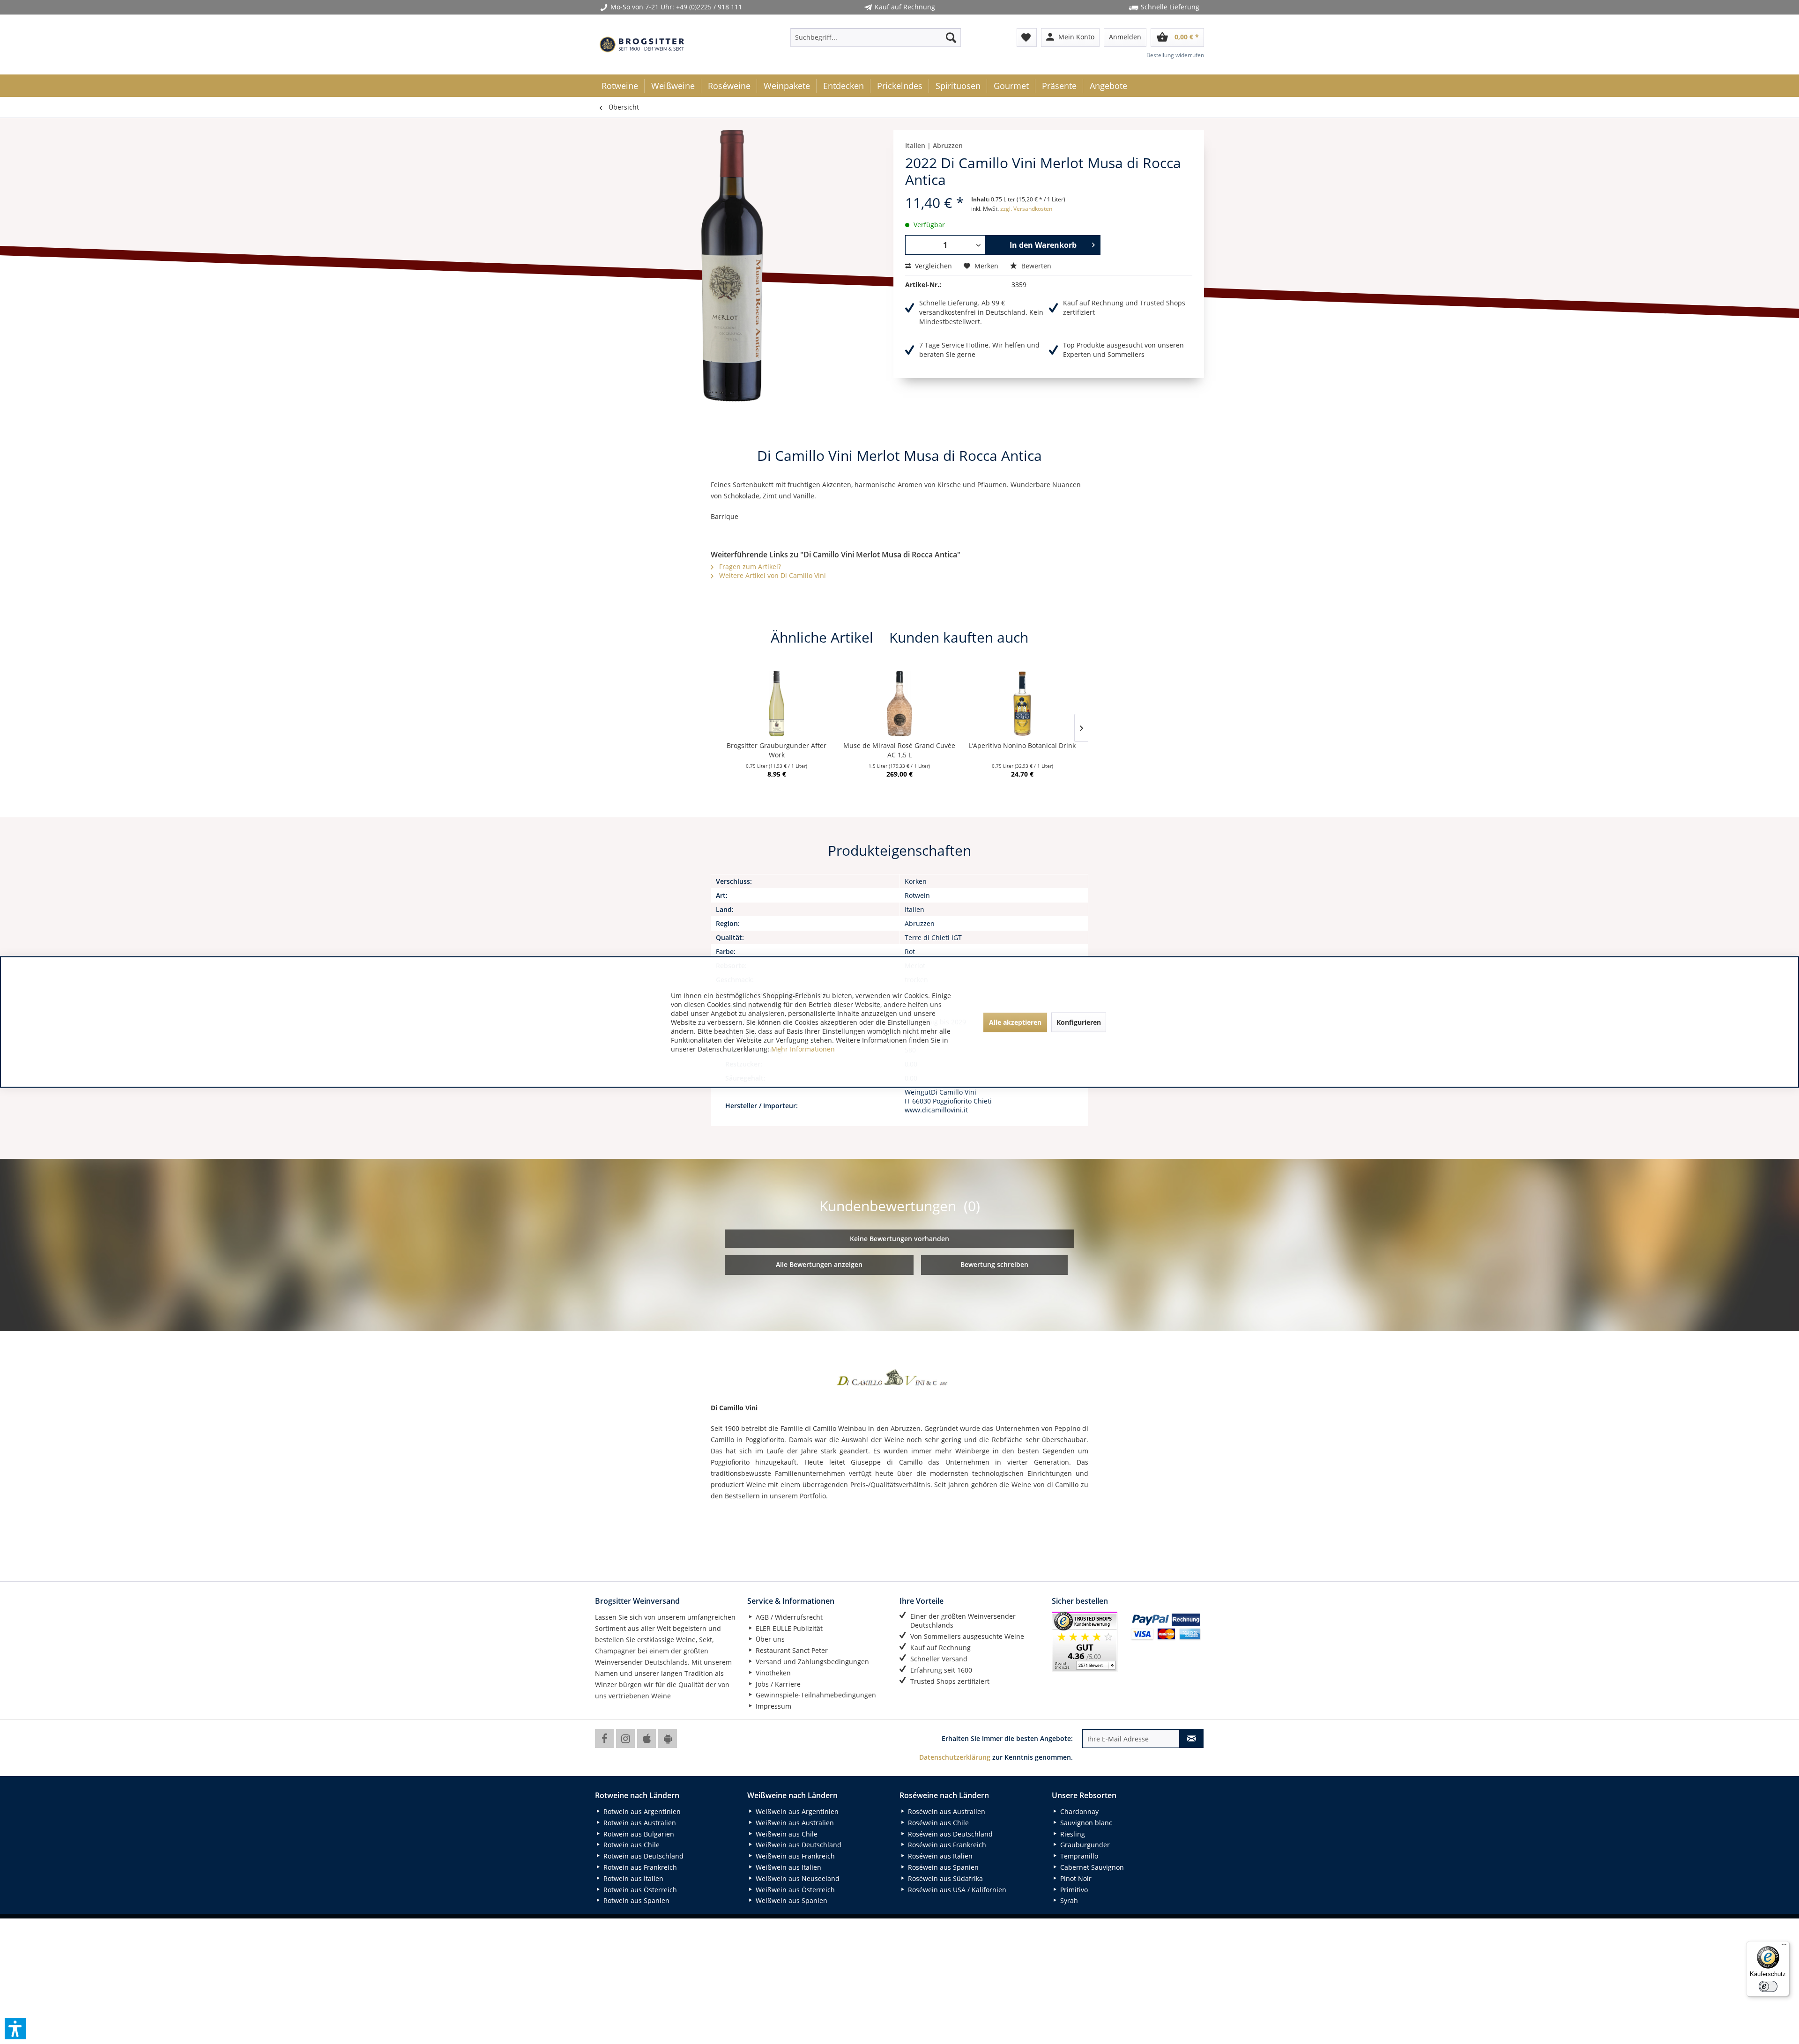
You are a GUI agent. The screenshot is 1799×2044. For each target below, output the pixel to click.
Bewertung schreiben (994, 1264)
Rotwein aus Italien (632, 1878)
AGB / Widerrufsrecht (788, 1617)
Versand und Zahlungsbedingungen (811, 1662)
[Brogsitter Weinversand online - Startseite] (642, 44)
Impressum (773, 1706)
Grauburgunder (1084, 1845)
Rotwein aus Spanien (636, 1900)
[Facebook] (604, 1739)
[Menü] (1784, 1947)
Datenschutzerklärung (955, 1757)
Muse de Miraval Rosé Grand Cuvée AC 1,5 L (899, 750)
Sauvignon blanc (1085, 1823)
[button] (15, 2029)
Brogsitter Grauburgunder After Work (777, 750)
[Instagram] (625, 1739)
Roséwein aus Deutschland (949, 1834)
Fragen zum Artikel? (749, 567)
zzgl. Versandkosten (1026, 209)
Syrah (1068, 1900)
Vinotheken (772, 1673)
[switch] (1768, 1986)
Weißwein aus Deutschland (798, 1845)
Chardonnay (1078, 1811)
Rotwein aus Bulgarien (638, 1834)
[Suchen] (951, 37)
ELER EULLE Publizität (788, 1628)
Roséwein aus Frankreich (946, 1845)
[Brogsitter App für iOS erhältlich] (647, 1739)
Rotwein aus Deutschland (643, 1856)
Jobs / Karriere (777, 1684)
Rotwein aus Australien (639, 1823)
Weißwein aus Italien (788, 1867)
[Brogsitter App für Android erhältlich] (668, 1739)
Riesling (1072, 1834)
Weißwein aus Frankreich (794, 1856)
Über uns (769, 1639)
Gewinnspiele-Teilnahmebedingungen (815, 1695)
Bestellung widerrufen (1175, 55)
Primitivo (1073, 1890)
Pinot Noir (1075, 1878)
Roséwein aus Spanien (942, 1867)
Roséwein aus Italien (939, 1856)
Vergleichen (933, 266)
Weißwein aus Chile (786, 1834)
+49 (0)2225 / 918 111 (709, 7)
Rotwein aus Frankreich (639, 1867)
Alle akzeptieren (1015, 1022)
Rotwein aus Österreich (639, 1890)
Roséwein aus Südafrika (944, 1878)
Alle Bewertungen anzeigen (819, 1264)
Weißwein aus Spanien (791, 1900)
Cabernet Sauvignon (1091, 1867)
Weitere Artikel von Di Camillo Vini (772, 575)
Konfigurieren (1079, 1022)
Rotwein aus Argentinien (641, 1811)
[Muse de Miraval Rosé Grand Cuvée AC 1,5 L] (899, 704)
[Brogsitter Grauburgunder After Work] (777, 704)
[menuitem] (876, 37)
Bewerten (1035, 266)
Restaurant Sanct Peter (791, 1650)
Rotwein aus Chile (631, 1845)
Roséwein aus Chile (937, 1823)
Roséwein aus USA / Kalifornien (956, 1890)
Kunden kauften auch (959, 637)
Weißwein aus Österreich (794, 1890)
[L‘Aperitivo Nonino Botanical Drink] (1022, 704)
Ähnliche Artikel (822, 637)
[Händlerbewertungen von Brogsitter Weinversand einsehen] (1088, 1642)
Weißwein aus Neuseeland (797, 1878)
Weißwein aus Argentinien (796, 1811)
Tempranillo (1078, 1856)
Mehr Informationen (803, 1049)
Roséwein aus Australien (946, 1811)
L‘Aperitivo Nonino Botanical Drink (1022, 745)
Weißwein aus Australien (794, 1823)
